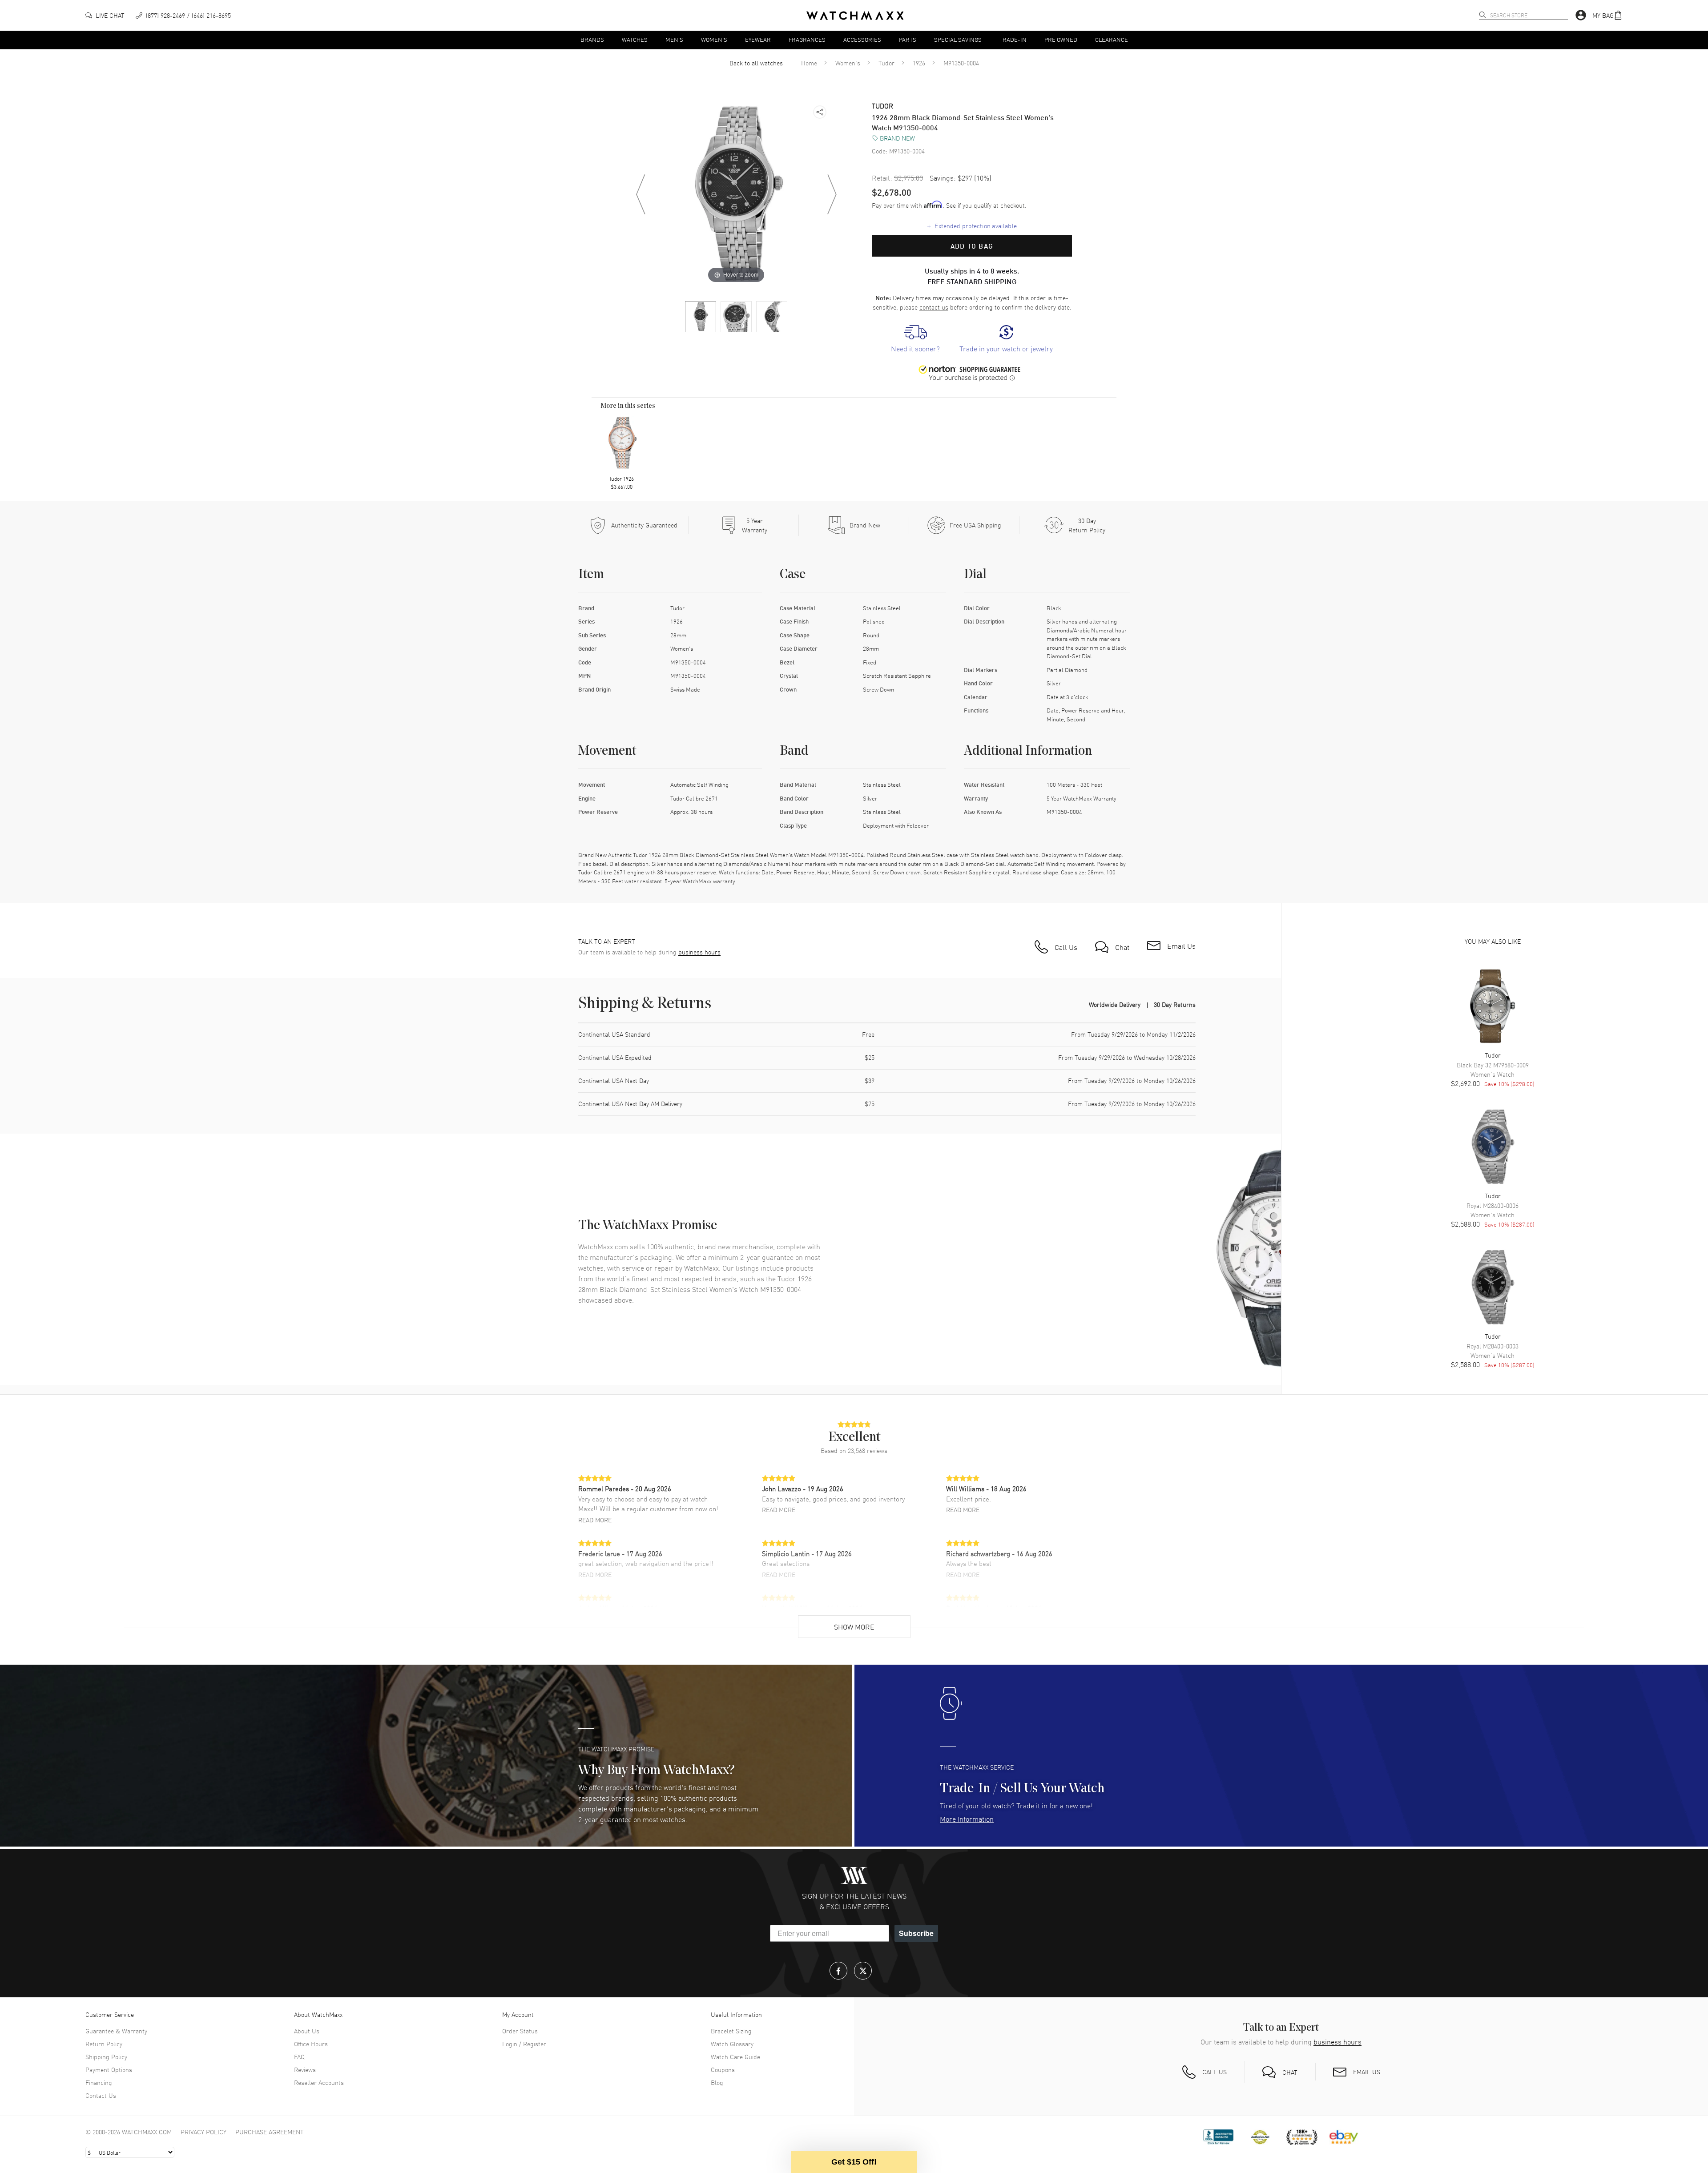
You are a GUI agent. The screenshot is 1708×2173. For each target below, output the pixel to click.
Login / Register (524, 2044)
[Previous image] (640, 194)
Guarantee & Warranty (116, 2031)
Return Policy (104, 2044)
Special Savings (958, 39)
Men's (674, 39)
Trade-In (1013, 39)
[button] (1607, 15)
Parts (908, 39)
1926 (919, 63)
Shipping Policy (106, 2056)
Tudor (886, 63)
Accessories (862, 39)
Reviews (305, 2069)
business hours (699, 952)
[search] (1482, 15)
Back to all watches (756, 63)
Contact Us (101, 2095)
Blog (717, 2082)
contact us (934, 307)
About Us (307, 2031)
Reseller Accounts (319, 2082)
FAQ (299, 2056)
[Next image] (832, 194)
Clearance (1112, 39)
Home (809, 63)
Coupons (723, 2069)
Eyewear (758, 39)
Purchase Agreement (270, 2132)
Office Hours (311, 2044)
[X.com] (863, 1971)
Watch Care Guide (735, 2056)
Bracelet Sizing (731, 2031)
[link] (915, 339)
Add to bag (972, 246)
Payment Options (109, 2069)
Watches (635, 39)
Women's (714, 39)
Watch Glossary (732, 2044)
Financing (99, 2082)
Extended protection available (972, 225)
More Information (967, 1819)
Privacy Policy (203, 2132)
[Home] (855, 16)
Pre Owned (1061, 39)
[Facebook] (838, 1971)
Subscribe (916, 1933)
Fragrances (807, 39)
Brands (592, 39)
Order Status (520, 2031)
